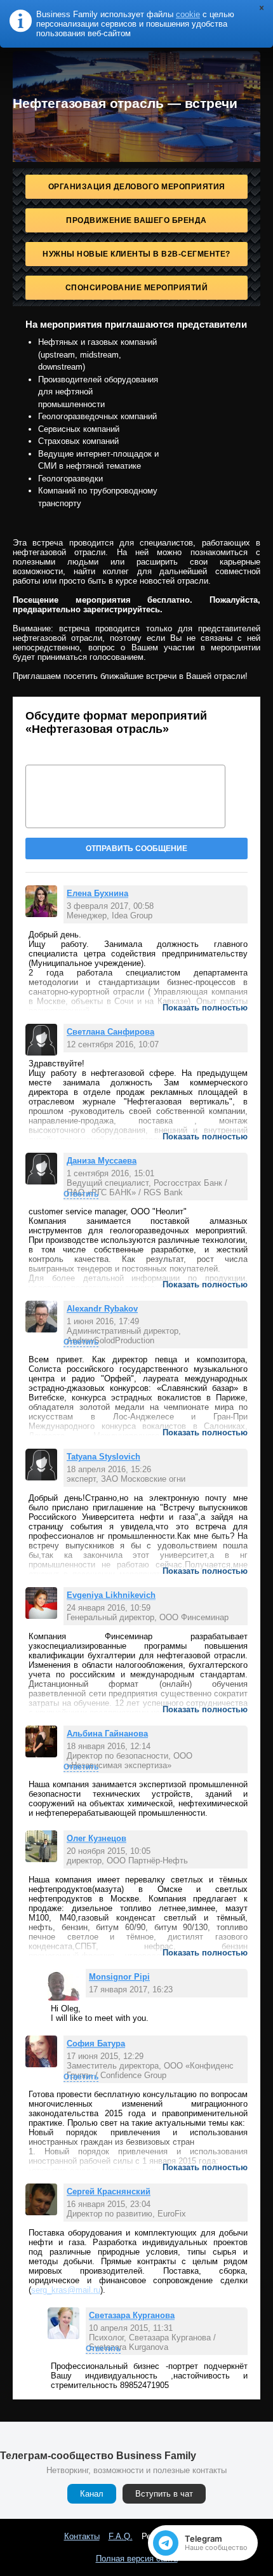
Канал (92, 2494)
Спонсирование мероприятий (137, 288)
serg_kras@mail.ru (66, 2290)
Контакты (82, 2536)
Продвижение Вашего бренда (136, 220)
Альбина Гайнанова (107, 1734)
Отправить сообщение (136, 849)
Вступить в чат (164, 2494)
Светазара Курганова (132, 2315)
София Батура (96, 2043)
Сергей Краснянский (109, 2191)
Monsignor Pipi (119, 1977)
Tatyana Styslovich (103, 1457)
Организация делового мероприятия (137, 187)
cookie (188, 14)
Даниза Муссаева (102, 1161)
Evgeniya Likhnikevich (111, 1595)
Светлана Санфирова (110, 1032)
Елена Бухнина (97, 893)
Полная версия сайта (137, 2559)
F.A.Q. (121, 2536)
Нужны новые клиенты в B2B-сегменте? (136, 254)
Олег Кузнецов (97, 1838)
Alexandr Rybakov (102, 1309)
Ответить (81, 1194)
